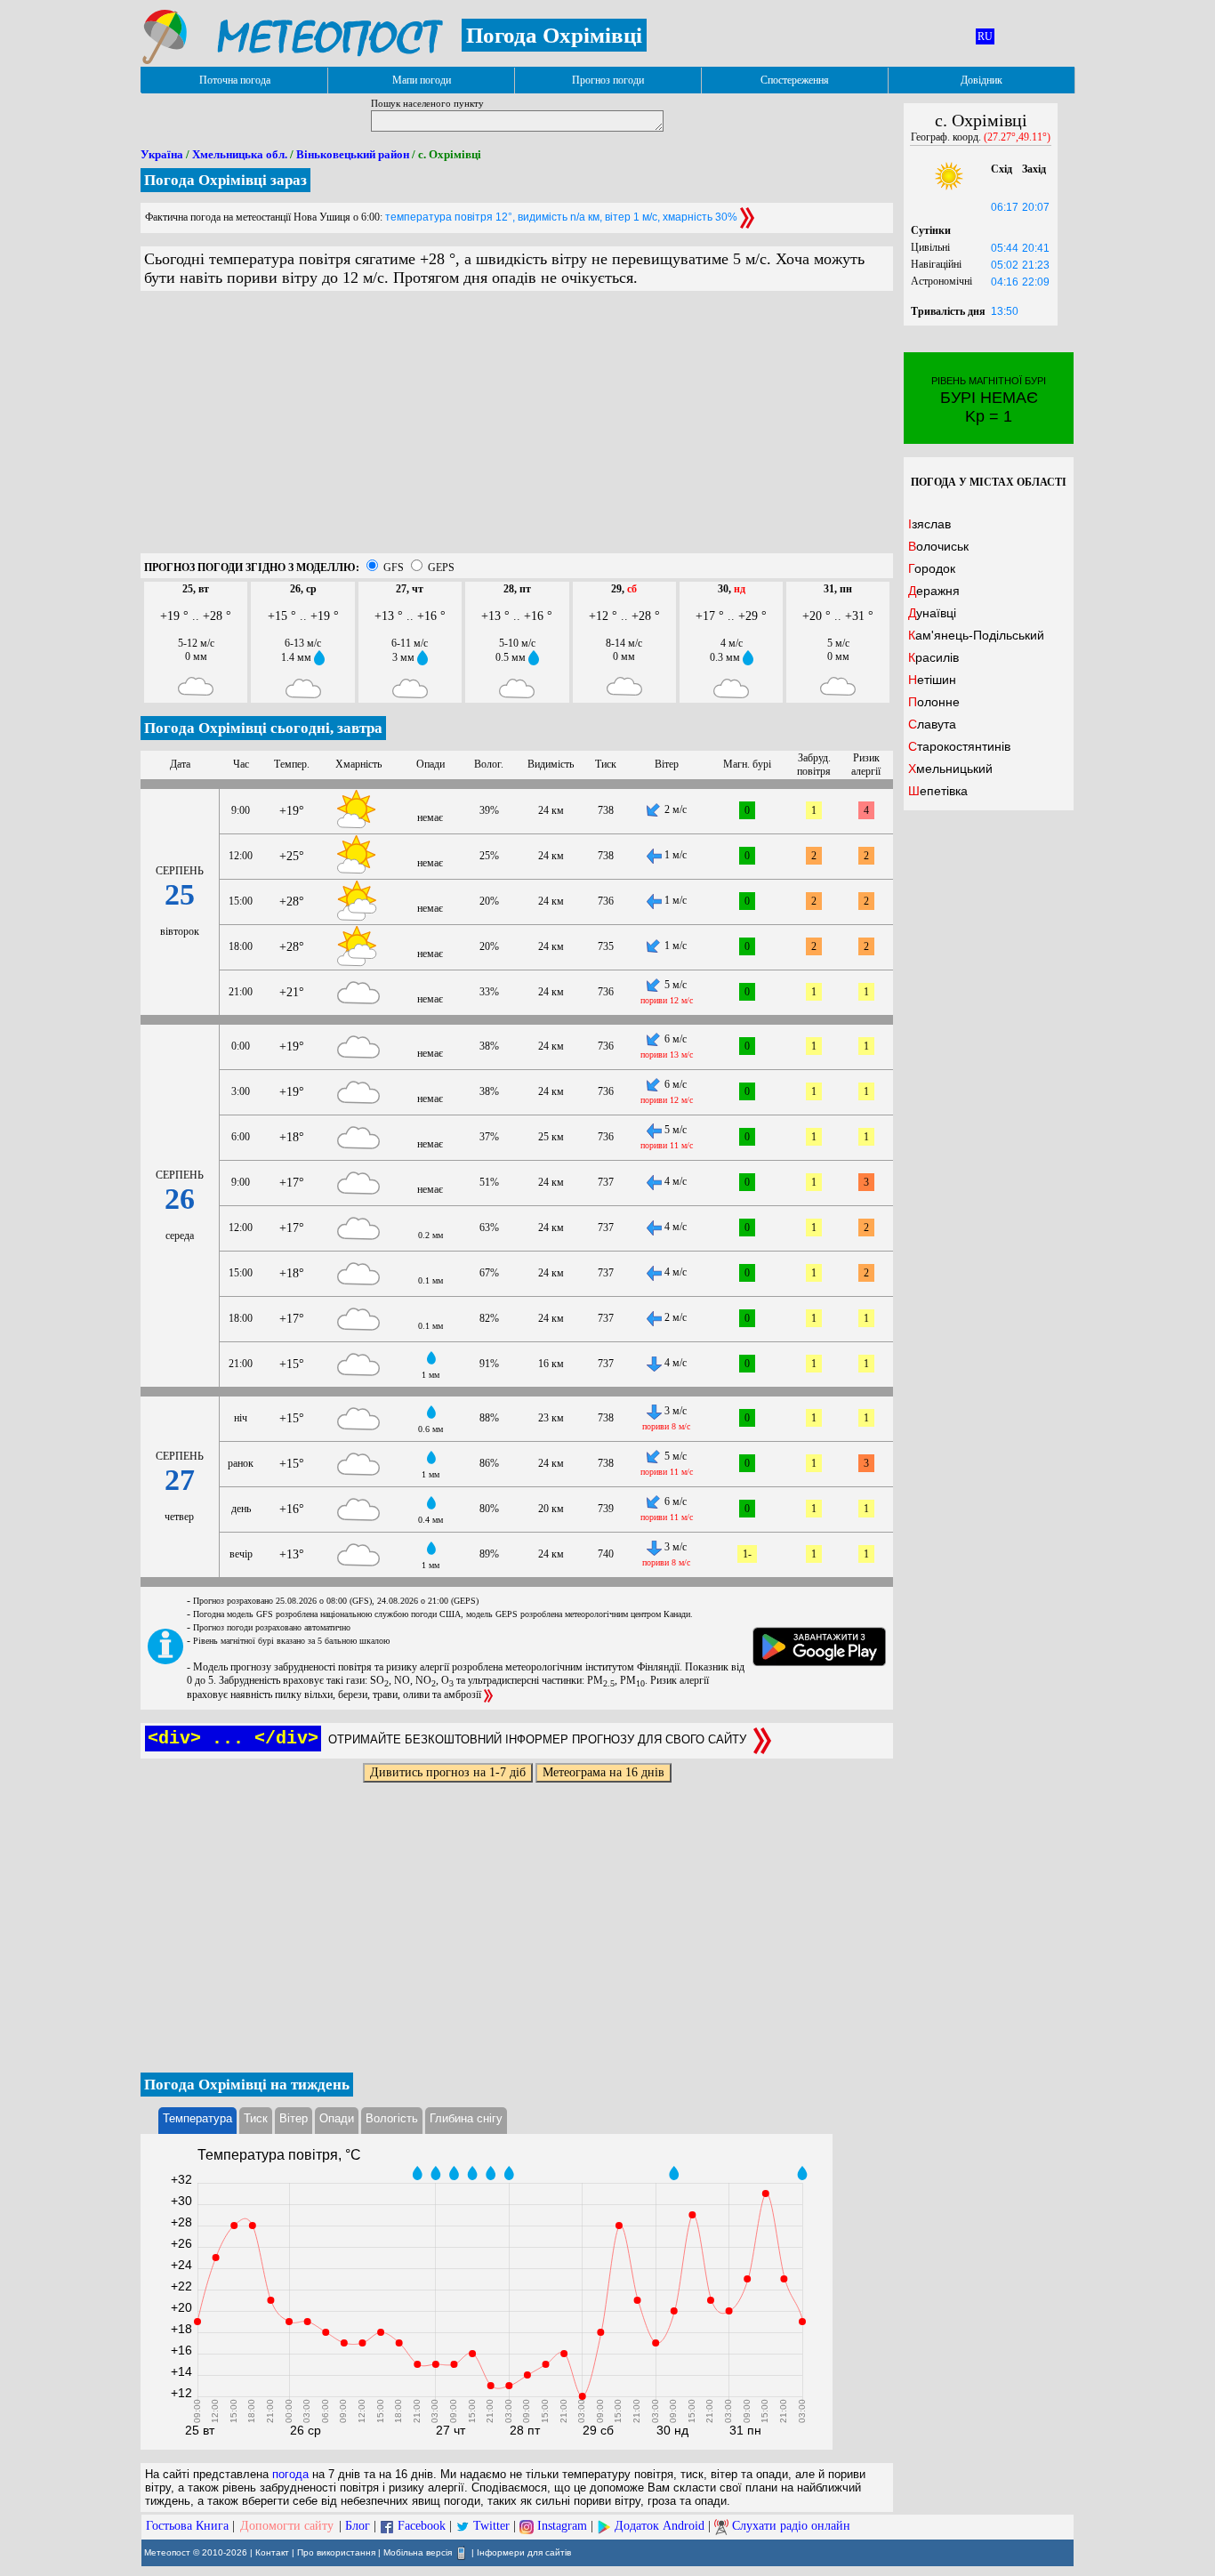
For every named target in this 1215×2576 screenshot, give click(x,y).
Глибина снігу (466, 2118)
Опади (337, 2118)
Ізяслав (929, 524)
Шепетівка (938, 791)
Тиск (256, 2118)
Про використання (336, 2552)
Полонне (934, 702)
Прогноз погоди (608, 80)
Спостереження (795, 80)
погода (290, 2474)
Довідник (982, 80)
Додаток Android (660, 2526)
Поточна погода (235, 80)
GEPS (441, 568)
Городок (932, 568)
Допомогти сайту (287, 2526)
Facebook (422, 2526)
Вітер (294, 2118)
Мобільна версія (418, 2552)
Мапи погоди (422, 80)
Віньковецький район (353, 154)
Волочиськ (938, 546)
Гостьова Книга (187, 2526)
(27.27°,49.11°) (1017, 137)
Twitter (491, 2526)
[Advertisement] (517, 429)
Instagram (562, 2526)
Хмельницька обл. (240, 154)
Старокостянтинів (959, 746)
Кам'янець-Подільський (976, 635)
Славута (932, 724)
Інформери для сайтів (524, 2552)
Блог (358, 2526)
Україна (162, 154)
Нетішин (932, 680)
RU (985, 36)
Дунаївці (932, 613)
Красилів (933, 657)
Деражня (934, 591)
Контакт (272, 2552)
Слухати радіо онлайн (791, 2526)
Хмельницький (950, 769)
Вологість (392, 2118)
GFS (394, 568)
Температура (197, 2118)
